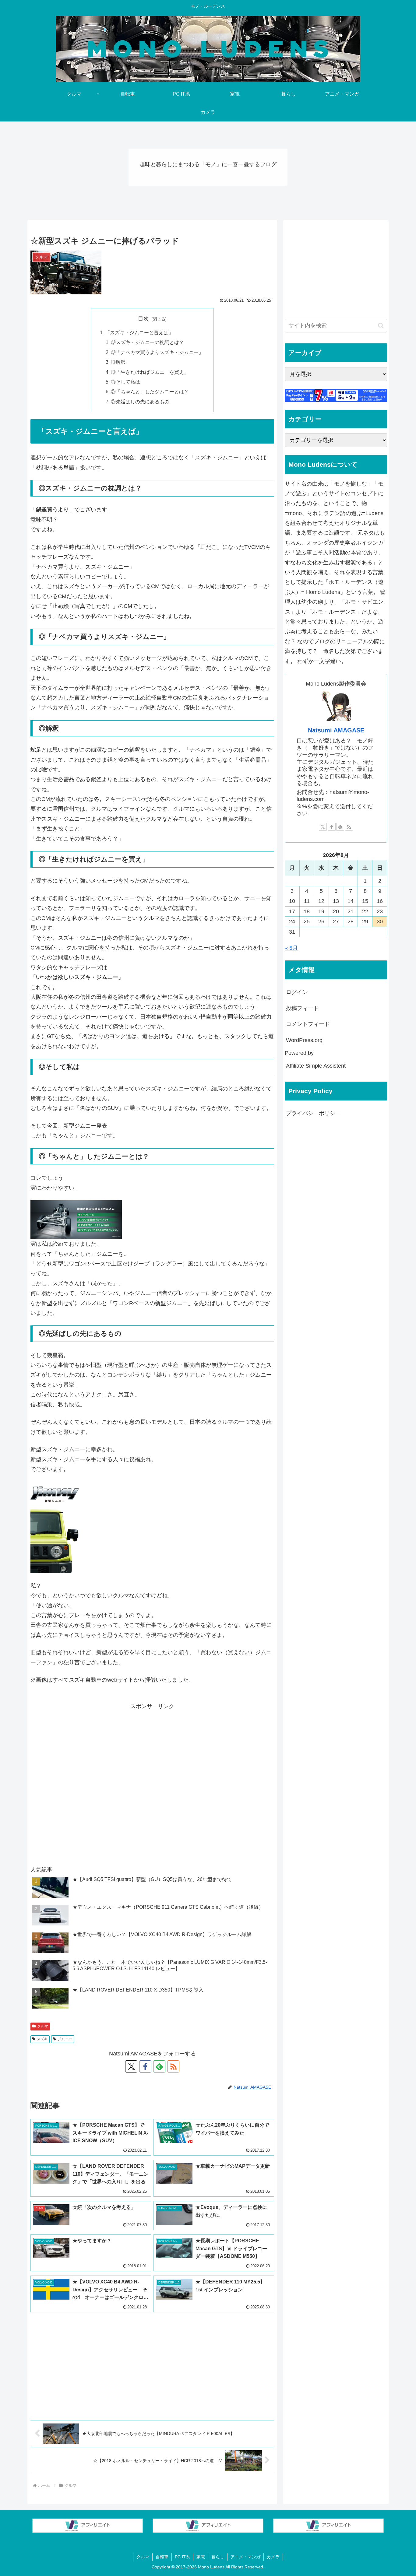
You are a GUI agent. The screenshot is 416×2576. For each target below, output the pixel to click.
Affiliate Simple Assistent (316, 1066)
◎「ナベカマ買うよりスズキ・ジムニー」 (157, 352)
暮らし (218, 2557)
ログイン (297, 992)
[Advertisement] (152, 1784)
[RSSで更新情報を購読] (173, 2066)
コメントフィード (308, 1024)
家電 (201, 2557)
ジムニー (65, 2039)
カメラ (273, 2557)
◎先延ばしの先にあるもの (140, 402)
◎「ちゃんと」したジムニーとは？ (150, 391)
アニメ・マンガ (245, 2557)
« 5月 (291, 948)
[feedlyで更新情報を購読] (159, 2066)
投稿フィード (302, 1008)
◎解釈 (118, 362)
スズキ (42, 2039)
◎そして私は (125, 382)
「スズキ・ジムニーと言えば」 (139, 332)
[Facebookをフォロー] (145, 2066)
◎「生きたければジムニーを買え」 (150, 372)
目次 (143, 319)
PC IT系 (182, 2557)
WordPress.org (304, 1040)
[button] (381, 326)
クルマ (43, 2026)
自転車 (162, 2557)
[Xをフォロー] (131, 2066)
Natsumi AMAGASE (336, 730)
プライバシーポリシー (313, 1113)
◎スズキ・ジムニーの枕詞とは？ (147, 342)
